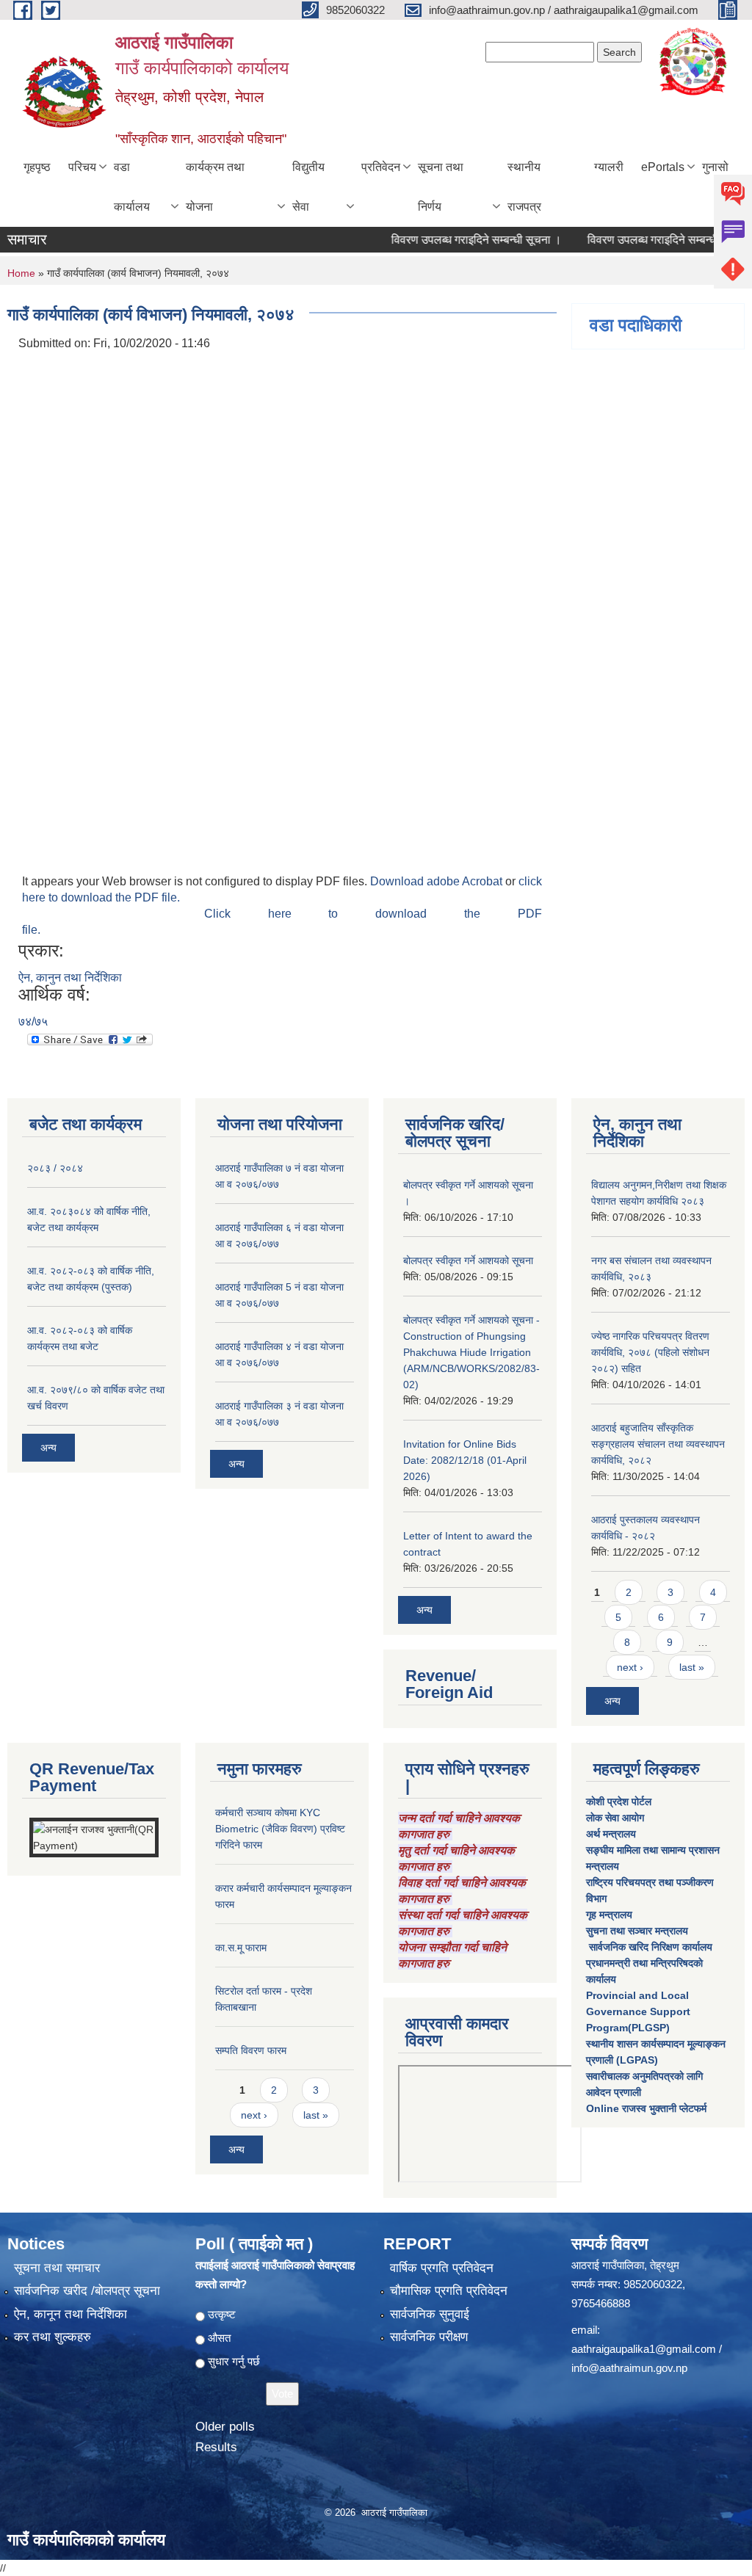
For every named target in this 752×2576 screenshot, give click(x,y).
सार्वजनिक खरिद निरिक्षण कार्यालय (649, 1947)
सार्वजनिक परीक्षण (429, 2337)
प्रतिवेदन (381, 167)
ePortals (663, 167)
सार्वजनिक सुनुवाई (430, 2314)
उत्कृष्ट (222, 2314)
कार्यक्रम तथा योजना (215, 187)
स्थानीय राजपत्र (524, 187)
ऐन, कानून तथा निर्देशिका (70, 2314)
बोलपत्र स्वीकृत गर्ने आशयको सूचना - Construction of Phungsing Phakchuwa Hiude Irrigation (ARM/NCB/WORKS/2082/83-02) (471, 1352)
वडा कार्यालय (132, 187)
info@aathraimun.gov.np (629, 2368)
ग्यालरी (609, 167)
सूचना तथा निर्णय (441, 187)
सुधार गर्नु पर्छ (234, 2361)
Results (216, 2447)
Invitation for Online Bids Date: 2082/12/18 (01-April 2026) (465, 1460)
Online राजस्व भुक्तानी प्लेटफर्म (646, 2108)
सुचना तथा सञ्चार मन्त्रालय (637, 1931)
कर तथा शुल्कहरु (53, 2337)
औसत (219, 2338)
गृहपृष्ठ (37, 167)
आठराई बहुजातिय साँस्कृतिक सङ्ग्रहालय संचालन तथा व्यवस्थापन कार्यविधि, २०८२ (658, 1444)
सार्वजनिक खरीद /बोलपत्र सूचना (87, 2291)
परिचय (82, 167)
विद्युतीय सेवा (308, 187)
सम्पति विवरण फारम (251, 2050)
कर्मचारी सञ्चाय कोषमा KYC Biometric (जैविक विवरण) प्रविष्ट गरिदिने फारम (280, 1829)
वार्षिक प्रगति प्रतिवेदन (442, 2268)
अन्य (48, 1448)
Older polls (225, 2427)
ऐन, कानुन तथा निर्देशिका (70, 977)
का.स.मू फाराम (241, 1948)
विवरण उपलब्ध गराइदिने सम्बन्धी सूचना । (449, 240)
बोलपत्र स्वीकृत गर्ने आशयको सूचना (468, 1260)
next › (630, 1667)
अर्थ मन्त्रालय (611, 1834)
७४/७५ (33, 1022)
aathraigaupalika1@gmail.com (644, 2349)
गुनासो (715, 167)
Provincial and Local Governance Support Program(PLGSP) (638, 2011)
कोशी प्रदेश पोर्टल (619, 1802)
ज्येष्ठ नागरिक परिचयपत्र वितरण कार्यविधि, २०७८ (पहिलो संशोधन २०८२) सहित (650, 1352)
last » (692, 1667)
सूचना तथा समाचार (57, 2268)
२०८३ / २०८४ (55, 1168)
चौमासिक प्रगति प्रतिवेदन (449, 2291)
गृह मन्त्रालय (609, 1915)
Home (21, 273)
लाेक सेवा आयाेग (615, 1818)
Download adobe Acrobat (438, 881)
